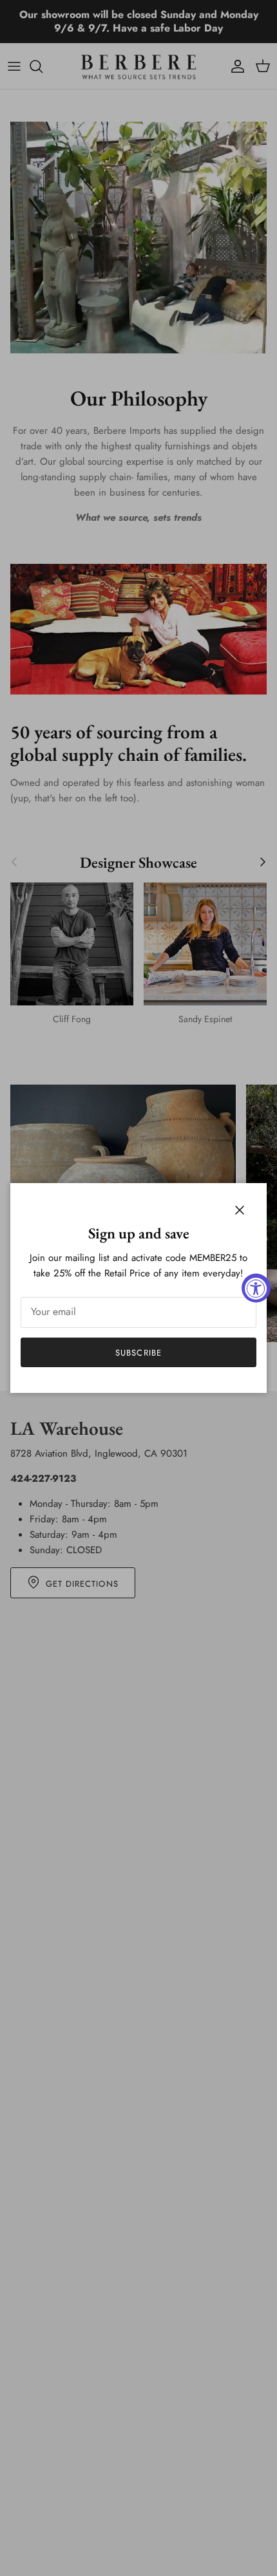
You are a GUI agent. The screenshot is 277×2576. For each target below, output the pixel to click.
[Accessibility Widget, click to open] (256, 1288)
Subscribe (138, 1353)
